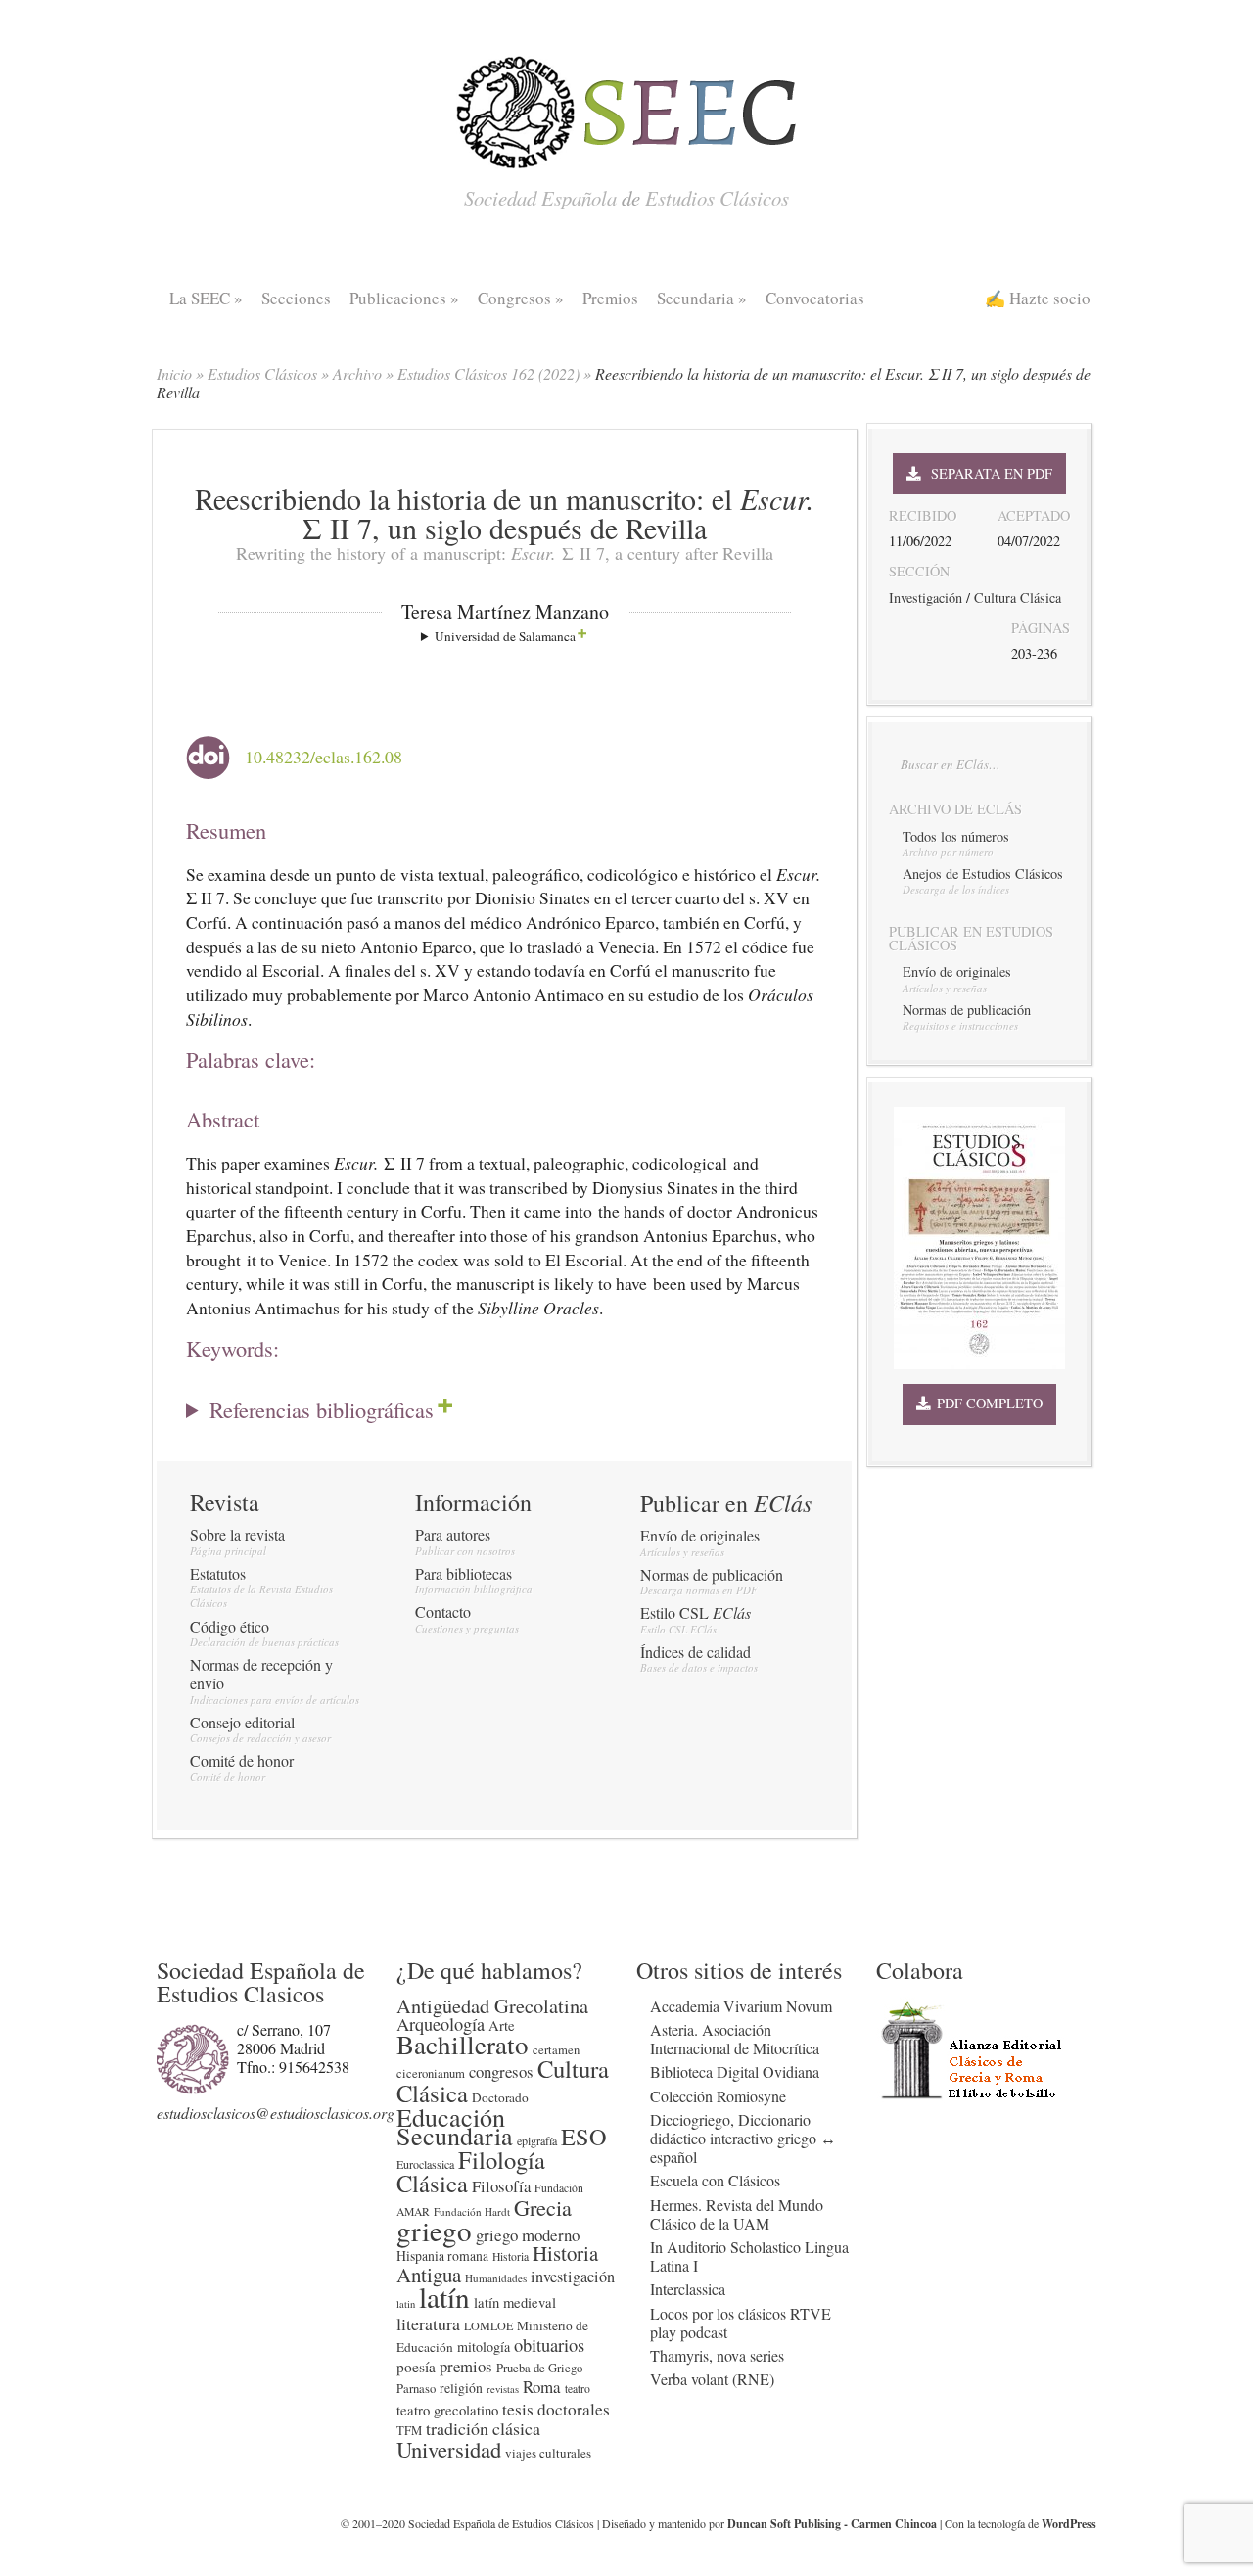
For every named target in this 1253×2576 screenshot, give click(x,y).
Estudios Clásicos (262, 373)
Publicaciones (404, 298)
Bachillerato (463, 2044)
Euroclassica (425, 2164)
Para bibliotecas (464, 1573)
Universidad (449, 2449)
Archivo (357, 373)
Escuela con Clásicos (715, 2180)
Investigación (926, 598)
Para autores (453, 1534)
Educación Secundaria (455, 2126)
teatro (578, 2389)
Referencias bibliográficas (322, 1408)
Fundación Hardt (472, 2211)
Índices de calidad (696, 1652)
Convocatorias (815, 298)
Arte (502, 2025)
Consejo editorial (242, 1722)
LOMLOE (488, 2325)
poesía (416, 2367)
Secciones (296, 298)
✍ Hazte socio (1038, 298)
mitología (484, 2346)
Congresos (521, 298)
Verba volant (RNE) (712, 2379)
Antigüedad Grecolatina (492, 2005)
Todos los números (956, 836)
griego (434, 2230)
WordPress (1069, 2524)
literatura (428, 2323)
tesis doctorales (556, 2409)
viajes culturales (548, 2453)
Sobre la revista (237, 1534)
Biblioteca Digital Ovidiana (735, 2071)
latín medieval (515, 2302)
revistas (503, 2389)
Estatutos (218, 1573)
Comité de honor (242, 1760)
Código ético (230, 1626)
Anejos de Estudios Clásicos (983, 874)
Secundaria (702, 298)
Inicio (174, 373)
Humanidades (496, 2278)
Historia (510, 2256)
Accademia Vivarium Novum (741, 2006)
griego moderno (528, 2235)
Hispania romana (442, 2255)
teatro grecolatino (447, 2410)
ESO (584, 2136)
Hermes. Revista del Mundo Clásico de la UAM (737, 2214)
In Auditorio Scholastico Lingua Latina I (749, 2256)
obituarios (549, 2345)
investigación (573, 2277)
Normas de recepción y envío (261, 1674)
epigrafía (537, 2140)
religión (461, 2388)
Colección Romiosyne (718, 2096)
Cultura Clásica (1018, 598)
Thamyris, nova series (717, 2355)
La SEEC (206, 298)
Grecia (543, 2207)
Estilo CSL (696, 1612)
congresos (501, 2071)
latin (406, 2304)
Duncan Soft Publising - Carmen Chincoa (832, 2524)
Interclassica (688, 2289)
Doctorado (500, 2097)
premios (466, 2366)
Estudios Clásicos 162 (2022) (488, 373)
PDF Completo (986, 1403)
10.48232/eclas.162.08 (324, 758)
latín (444, 2297)
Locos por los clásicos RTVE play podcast (741, 2323)
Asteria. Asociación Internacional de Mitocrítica (735, 2039)
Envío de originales (700, 1535)
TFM (409, 2431)
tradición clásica (483, 2428)
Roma (542, 2387)
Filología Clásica (471, 2171)
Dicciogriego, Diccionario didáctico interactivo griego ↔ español (743, 2138)
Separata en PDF (986, 473)
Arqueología (441, 2024)
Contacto (443, 1611)
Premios (610, 298)
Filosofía (501, 2186)
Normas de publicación (712, 1574)
